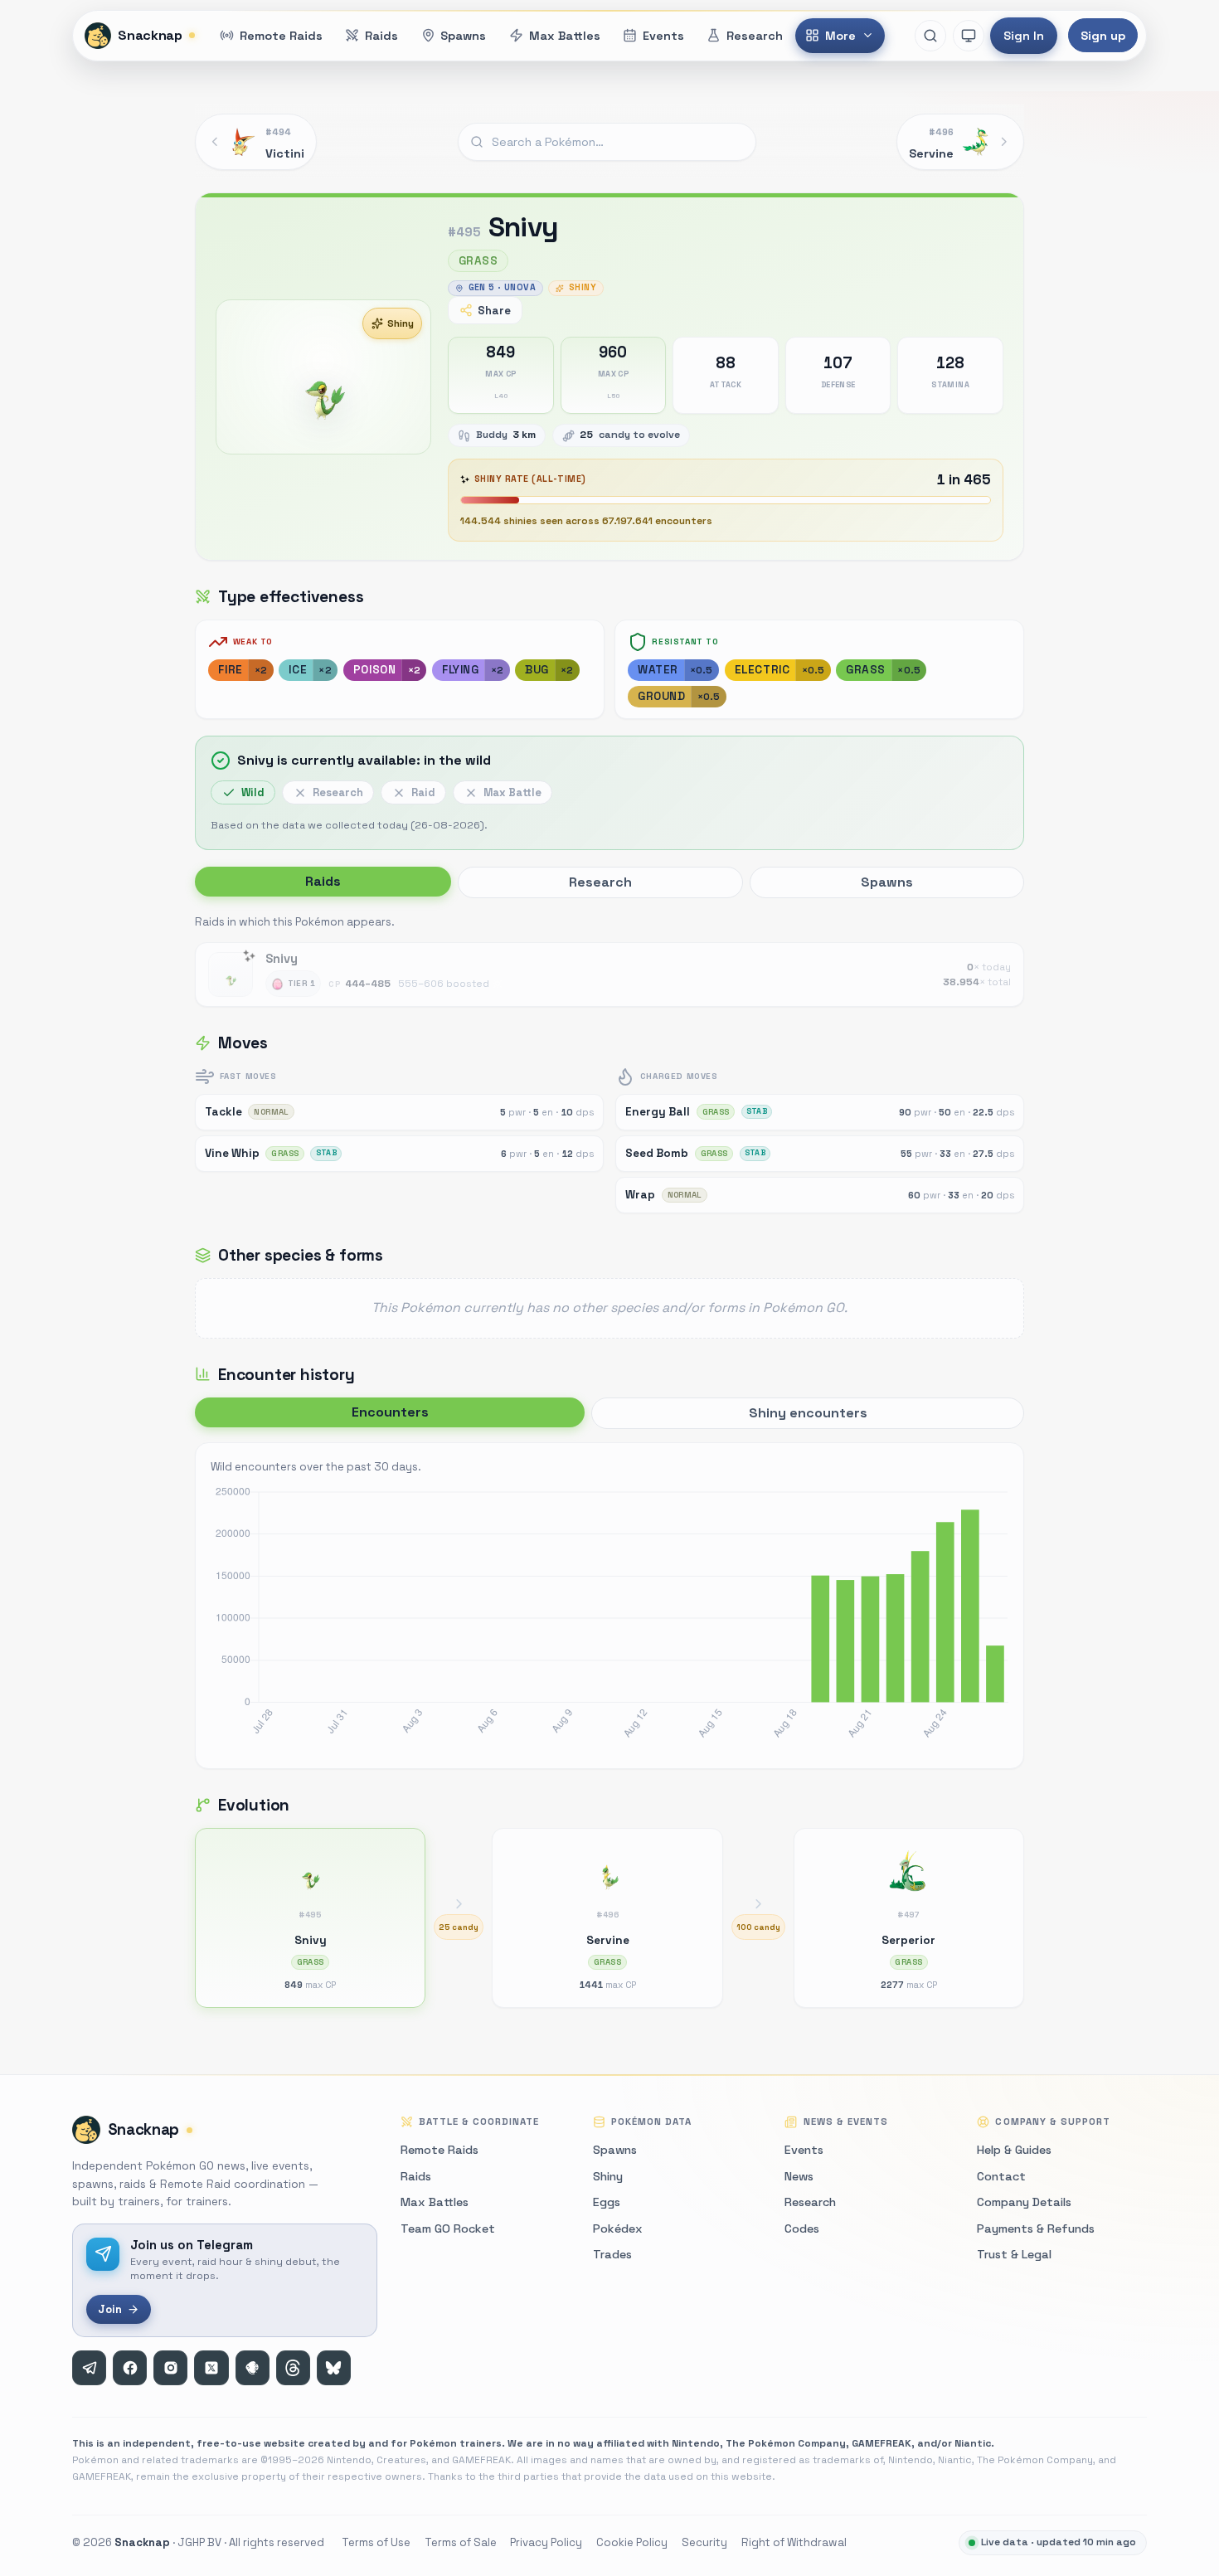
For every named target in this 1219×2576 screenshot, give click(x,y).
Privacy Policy (546, 2542)
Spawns (615, 2150)
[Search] (930, 36)
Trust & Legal (1014, 2254)
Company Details (1024, 2202)
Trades (612, 2254)
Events (804, 2150)
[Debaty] (253, 2367)
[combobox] (607, 142)
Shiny (401, 323)
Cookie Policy (632, 2542)
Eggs (607, 2202)
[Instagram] (170, 2367)
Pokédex (618, 2228)
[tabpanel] (609, 960)
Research (810, 2202)
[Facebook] (130, 2367)
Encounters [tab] (390, 1412)
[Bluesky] (334, 2367)
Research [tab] (600, 882)
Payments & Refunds (1036, 2228)
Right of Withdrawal (794, 2542)
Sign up (1103, 36)
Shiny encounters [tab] (808, 1413)
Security (704, 2542)
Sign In (1024, 36)
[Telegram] (89, 2367)
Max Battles (435, 2202)
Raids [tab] (323, 881)
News (799, 2176)
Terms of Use (376, 2542)
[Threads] (293, 2367)
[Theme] (969, 36)
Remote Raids (440, 2150)
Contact (1001, 2176)
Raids (416, 2176)
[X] (211, 2367)
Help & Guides (1014, 2150)
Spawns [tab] (887, 882)
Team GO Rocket (448, 2228)
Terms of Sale (461, 2542)
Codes (802, 2228)
